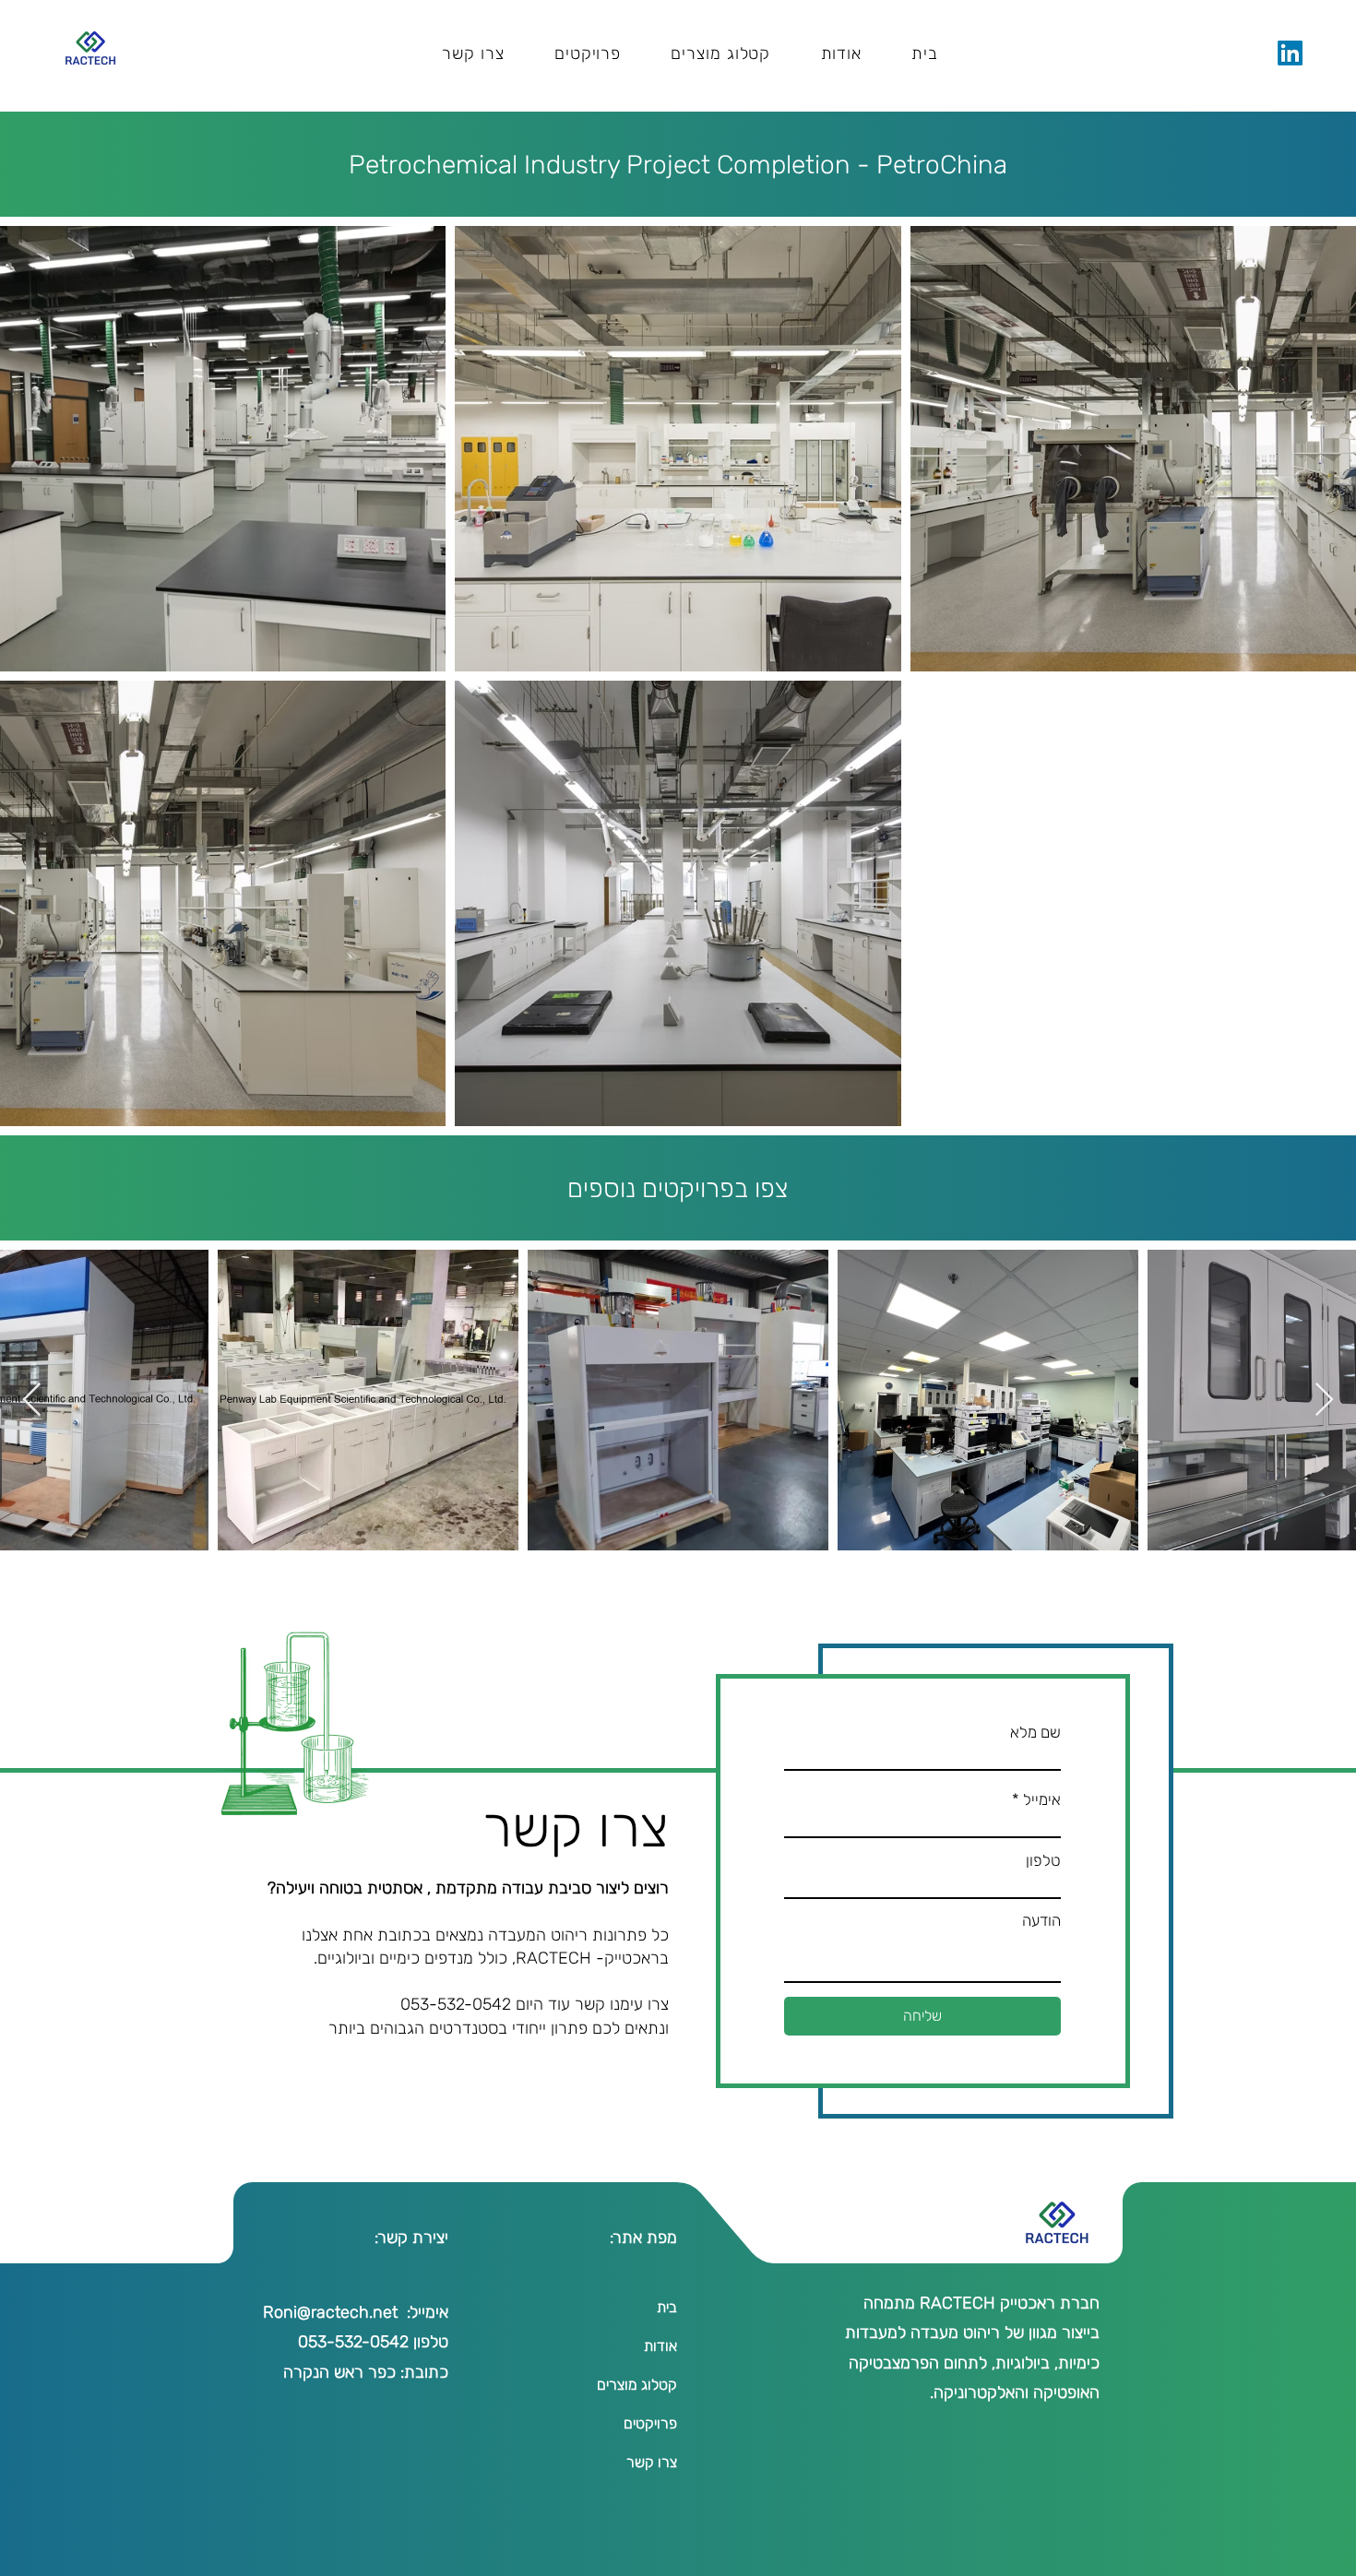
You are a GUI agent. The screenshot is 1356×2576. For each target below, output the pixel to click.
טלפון (1043, 1861)
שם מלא (1035, 1733)
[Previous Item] (1324, 1401)
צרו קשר (652, 2462)
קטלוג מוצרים (637, 2385)
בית (667, 2307)
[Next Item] (32, 1401)
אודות (660, 2346)
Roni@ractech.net (330, 2312)
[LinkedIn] (1290, 53)
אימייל (1042, 1800)
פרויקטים (650, 2423)
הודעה (1041, 1921)
